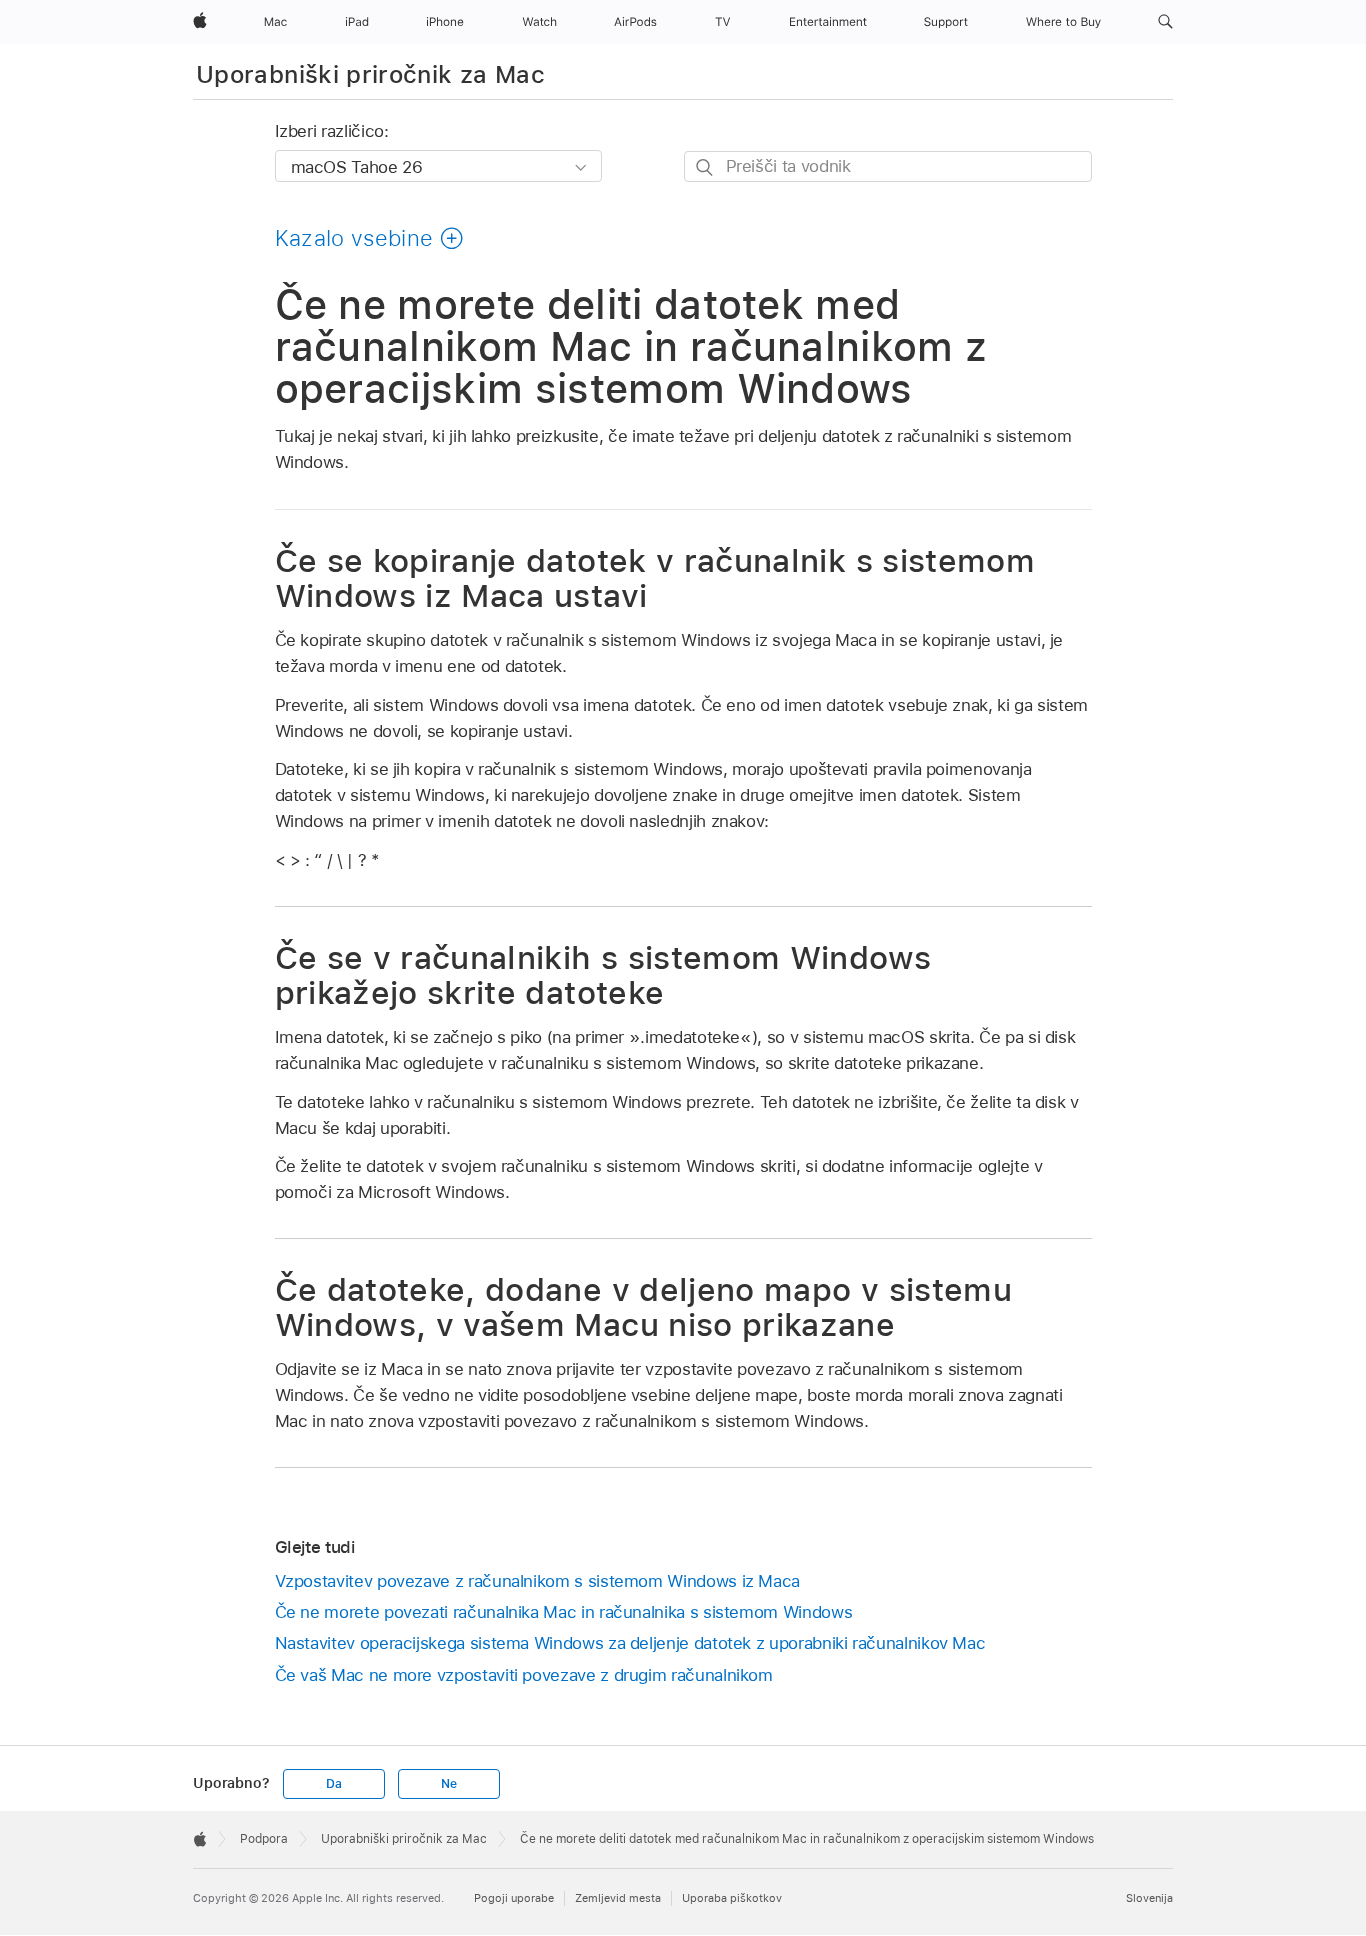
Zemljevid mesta (618, 1898)
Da (334, 1784)
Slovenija (1149, 1898)
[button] (1165, 22)
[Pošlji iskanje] (705, 167)
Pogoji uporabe (514, 1898)
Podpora (264, 1839)
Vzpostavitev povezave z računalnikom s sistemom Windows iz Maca (538, 1581)
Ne (449, 1784)
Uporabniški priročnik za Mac (370, 74)
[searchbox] (888, 166)
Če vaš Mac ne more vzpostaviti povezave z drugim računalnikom (524, 1675)
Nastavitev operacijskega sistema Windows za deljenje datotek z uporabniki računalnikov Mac (630, 1643)
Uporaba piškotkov (732, 1898)
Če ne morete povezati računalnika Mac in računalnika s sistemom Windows (564, 1612)
